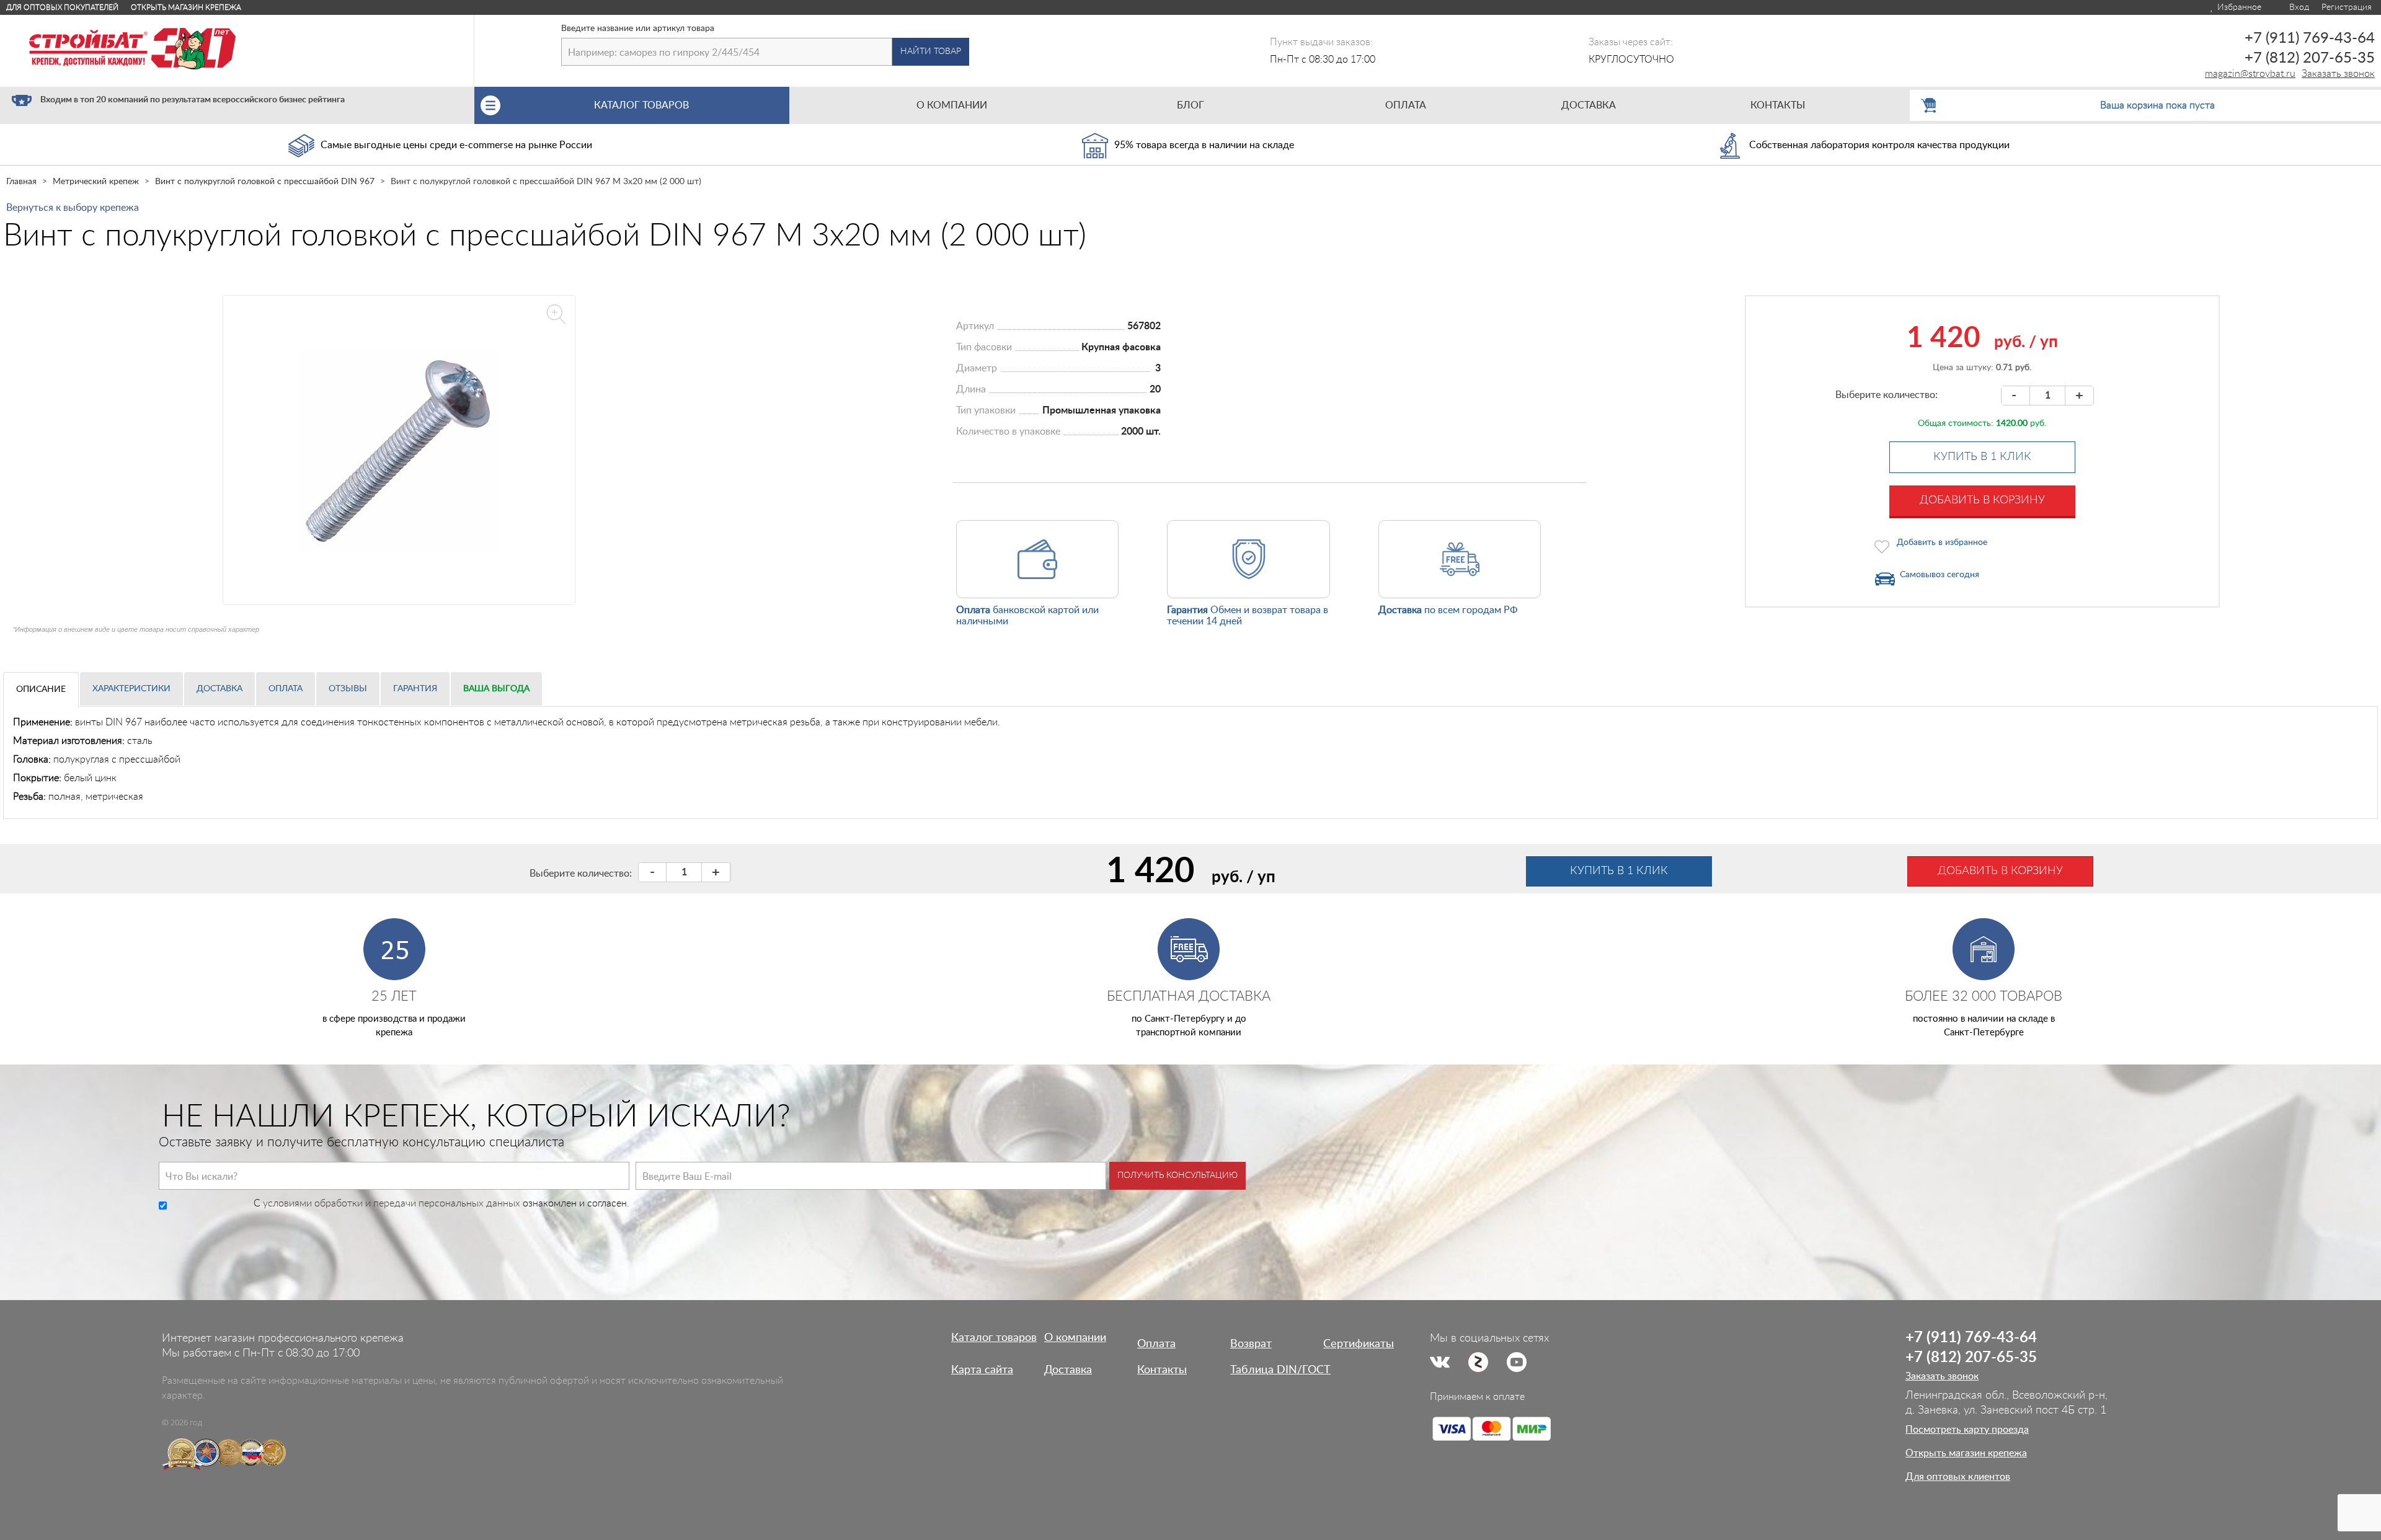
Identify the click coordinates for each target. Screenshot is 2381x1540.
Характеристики (131, 689)
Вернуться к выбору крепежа (73, 208)
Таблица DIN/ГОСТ (1280, 1370)
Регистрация (2347, 7)
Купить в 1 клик (1982, 457)
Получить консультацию (1177, 1175)
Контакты (1162, 1370)
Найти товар (931, 51)
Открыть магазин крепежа (186, 7)
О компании (1075, 1338)
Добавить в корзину (1982, 500)
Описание (41, 689)
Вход (2298, 7)
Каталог (641, 105)
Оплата (286, 689)
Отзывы (348, 689)
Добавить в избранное (1942, 542)
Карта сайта (982, 1370)
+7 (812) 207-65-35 (2310, 58)
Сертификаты (1359, 1344)
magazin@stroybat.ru (2250, 74)
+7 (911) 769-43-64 (2310, 38)
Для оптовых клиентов (1958, 1477)
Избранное (2238, 7)
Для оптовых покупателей (62, 7)
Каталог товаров (994, 1338)
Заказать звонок (2338, 74)
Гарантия (415, 689)
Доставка (219, 689)
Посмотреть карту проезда (1967, 1430)
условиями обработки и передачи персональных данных (392, 1203)
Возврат (1251, 1344)
